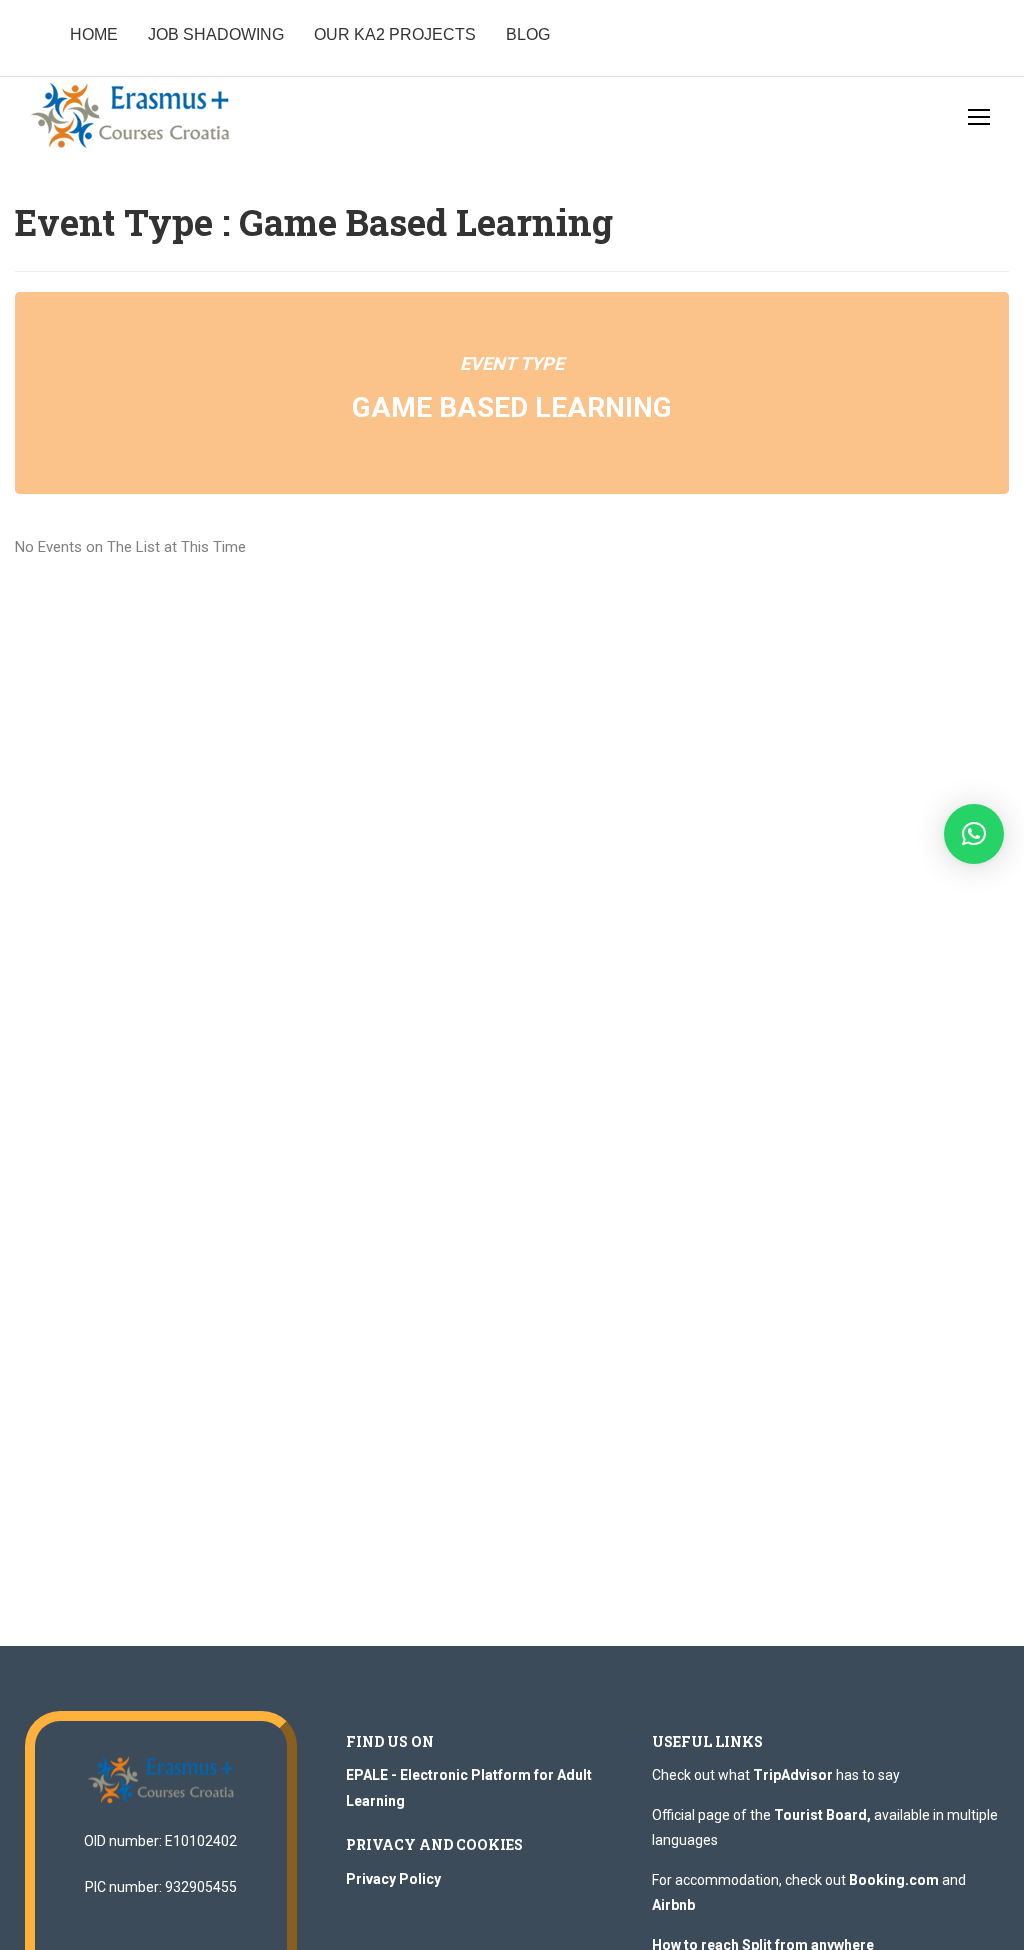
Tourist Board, (822, 1815)
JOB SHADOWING (216, 34)
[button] (974, 834)
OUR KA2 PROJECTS (395, 34)
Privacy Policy (393, 1879)
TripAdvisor (793, 1775)
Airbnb (673, 1905)
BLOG (528, 34)
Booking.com (894, 1880)
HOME (94, 34)
